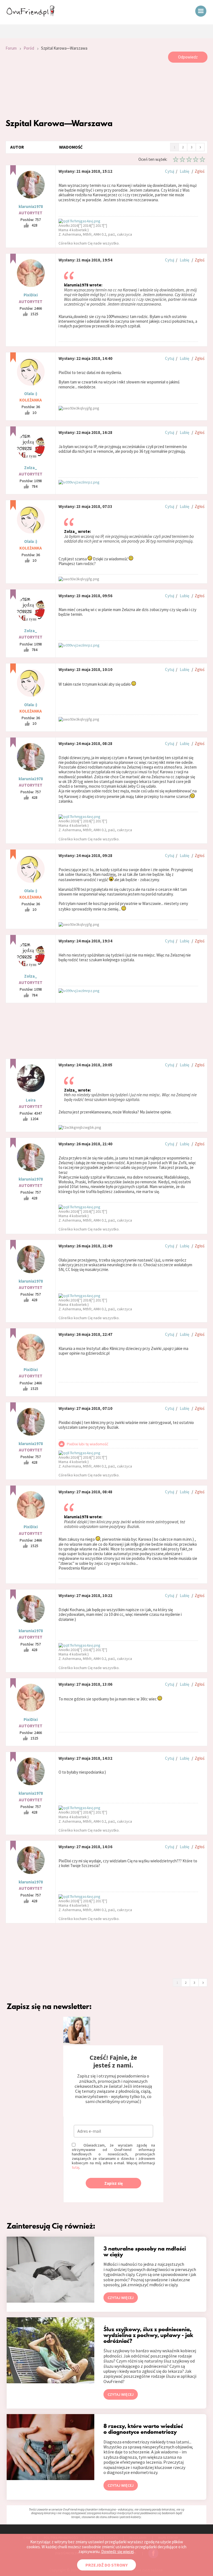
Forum (11, 48)
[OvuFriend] (31, 15)
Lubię (184, 171)
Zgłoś (200, 171)
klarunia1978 (31, 206)
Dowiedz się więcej (117, 2551)
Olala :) (31, 394)
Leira (31, 1100)
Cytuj (170, 171)
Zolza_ (31, 468)
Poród (29, 48)
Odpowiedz (188, 57)
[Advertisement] (107, 90)
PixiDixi (31, 295)
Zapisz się (114, 2183)
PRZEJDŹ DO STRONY (106, 2565)
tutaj (76, 2167)
